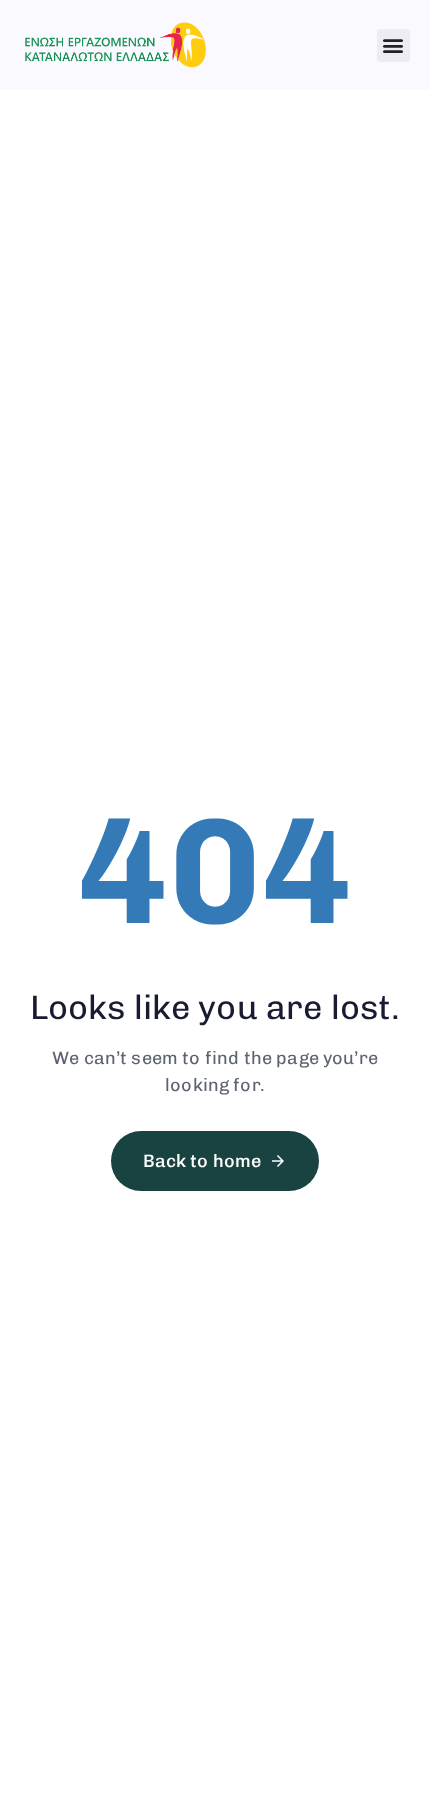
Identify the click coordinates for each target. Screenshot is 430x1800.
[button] (393, 45)
